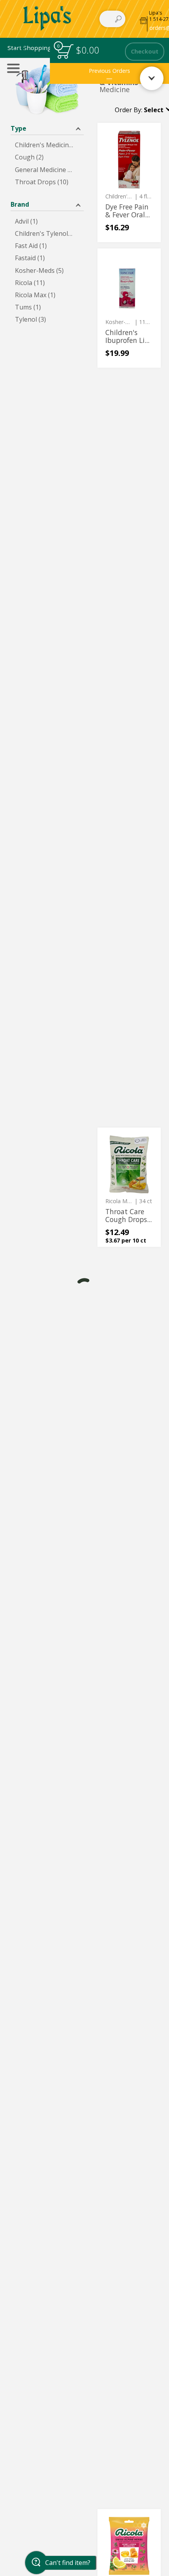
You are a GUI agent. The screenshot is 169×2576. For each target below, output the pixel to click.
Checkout (145, 51)
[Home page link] (47, 19)
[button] (28, 48)
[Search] (118, 19)
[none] (129, 182)
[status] (65, 51)
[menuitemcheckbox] (47, 145)
